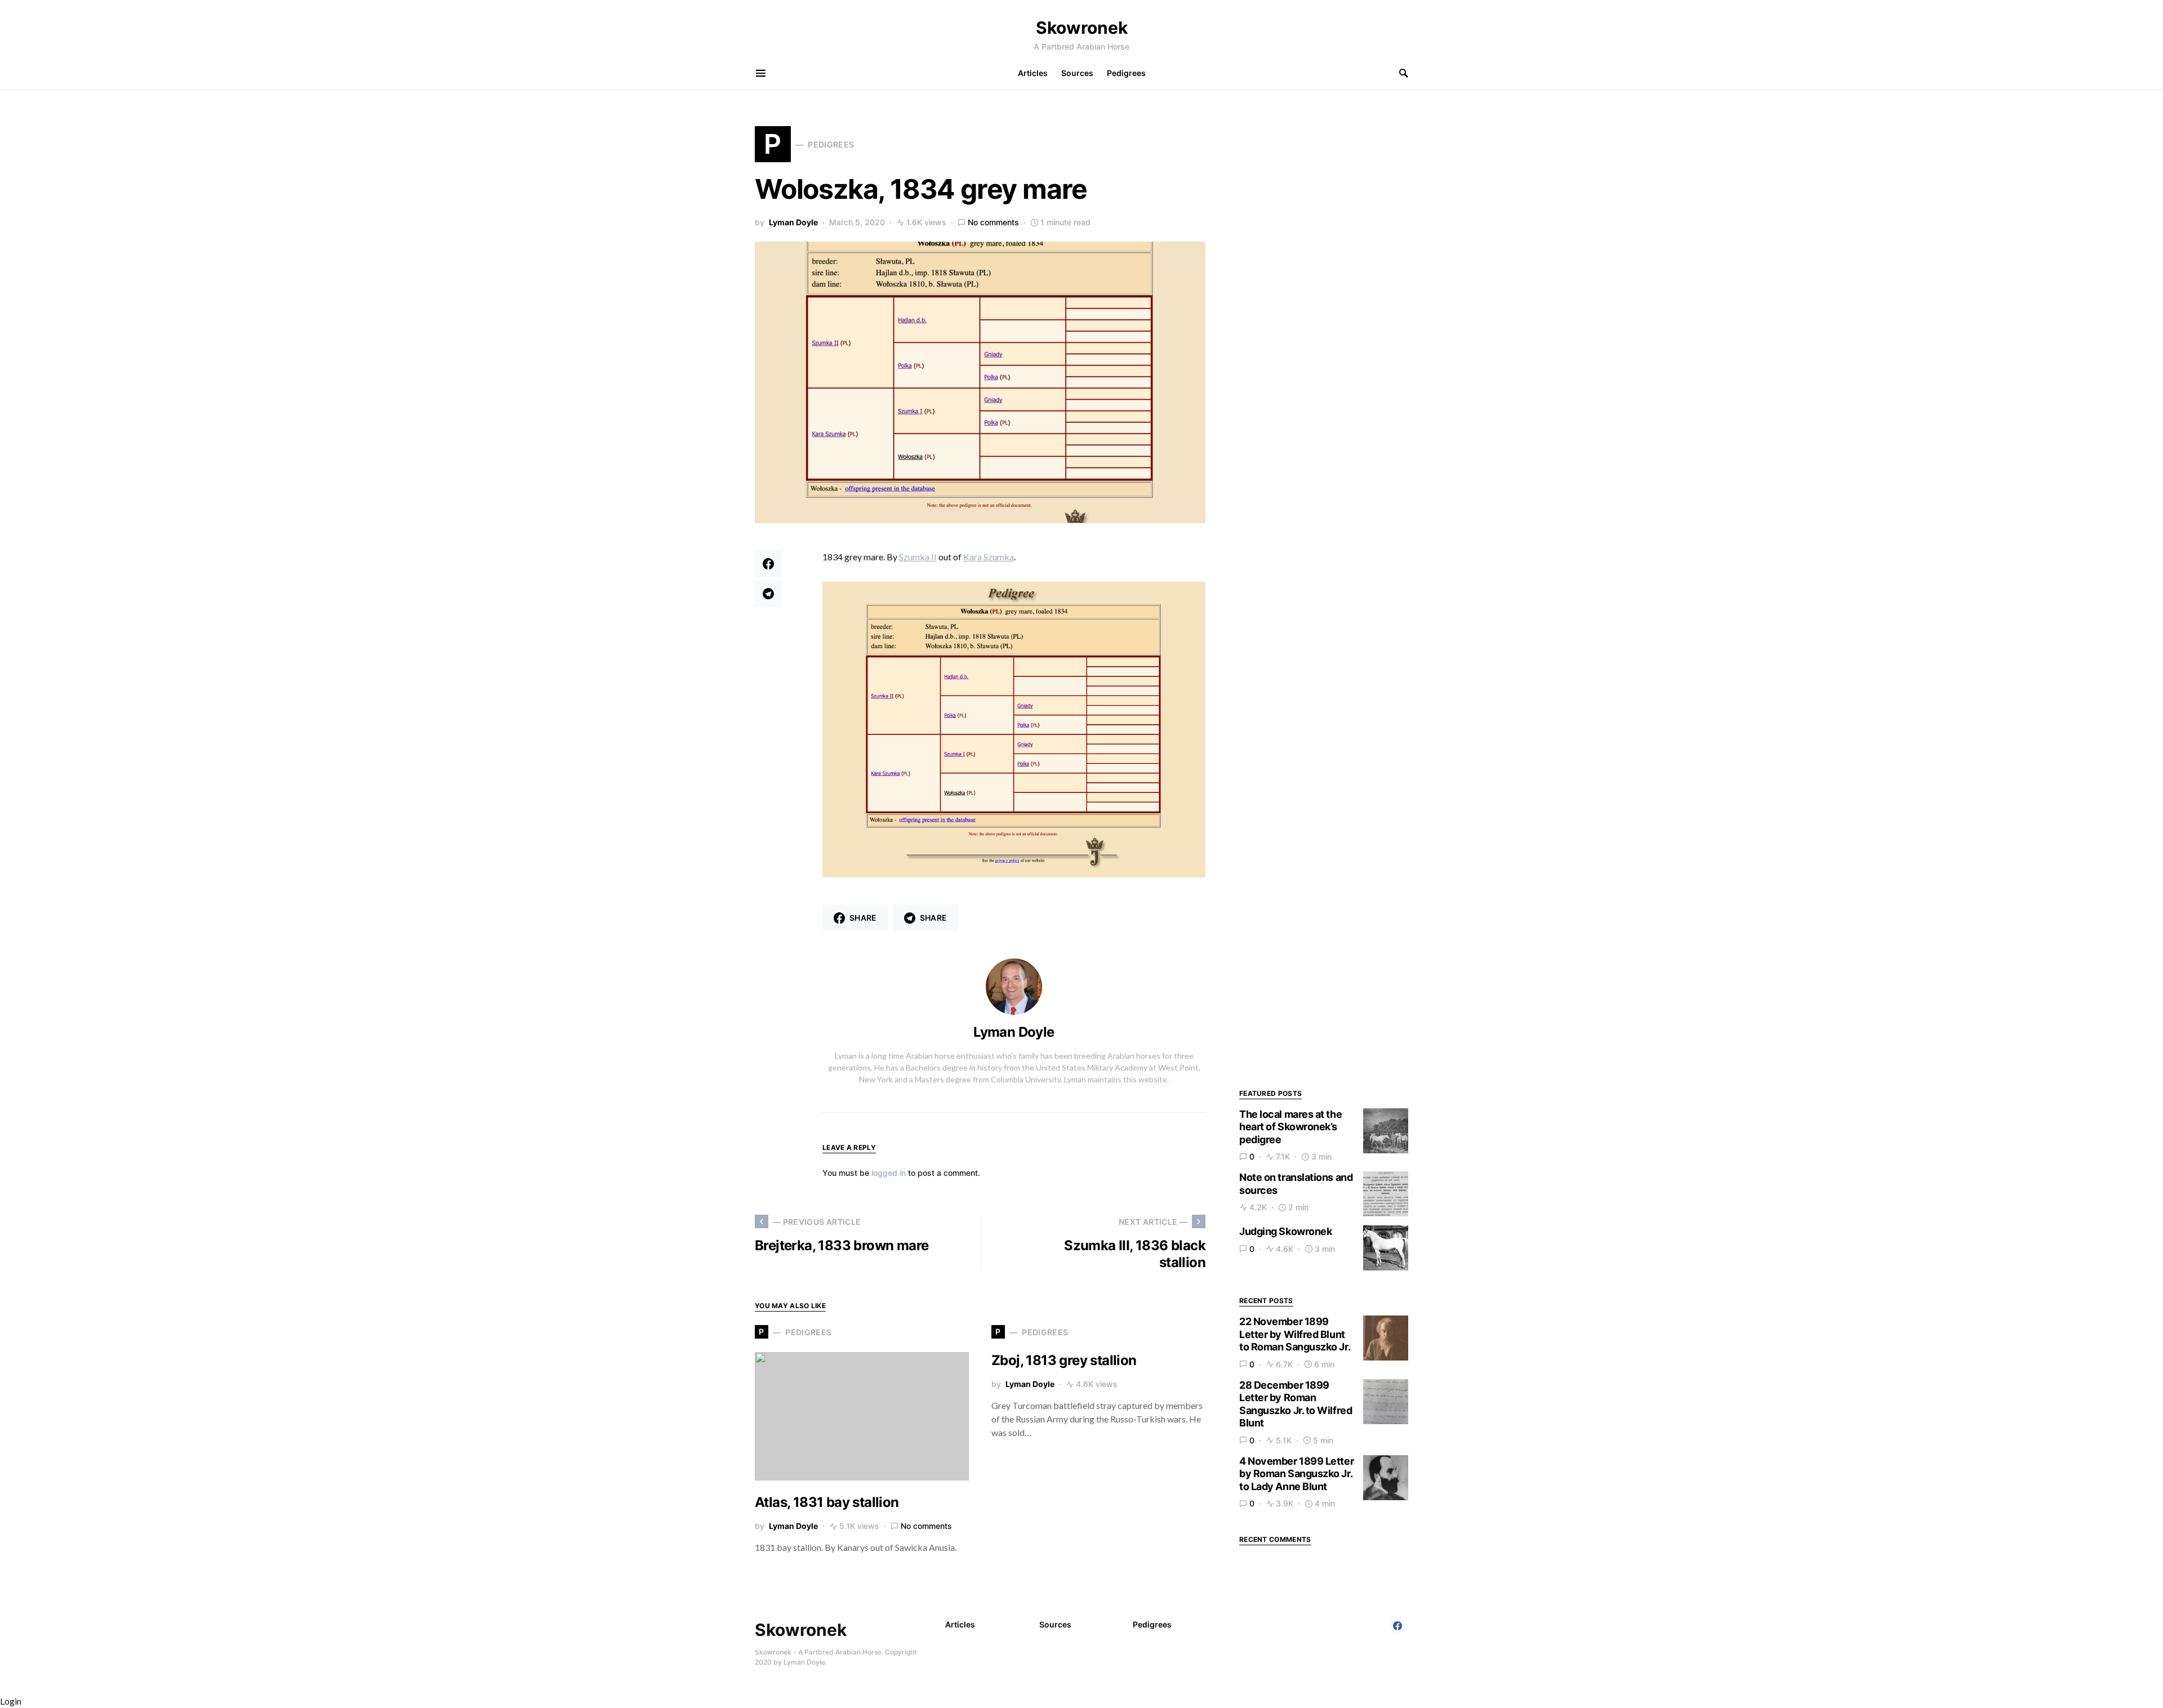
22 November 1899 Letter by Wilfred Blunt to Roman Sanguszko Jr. (1295, 1334)
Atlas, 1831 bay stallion (827, 1502)
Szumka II (918, 557)
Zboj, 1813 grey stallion (1064, 1360)
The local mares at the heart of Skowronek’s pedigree (1290, 1127)
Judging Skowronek (1285, 1231)
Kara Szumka (989, 557)
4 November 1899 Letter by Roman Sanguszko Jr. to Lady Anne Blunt (1296, 1474)
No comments (993, 222)
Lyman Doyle (793, 222)
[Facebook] (1398, 1626)
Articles (960, 1624)
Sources (1055, 1624)
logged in (889, 1173)
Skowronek (1082, 28)
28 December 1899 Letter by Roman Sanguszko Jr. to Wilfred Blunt (1296, 1404)
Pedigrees (1152, 1624)
